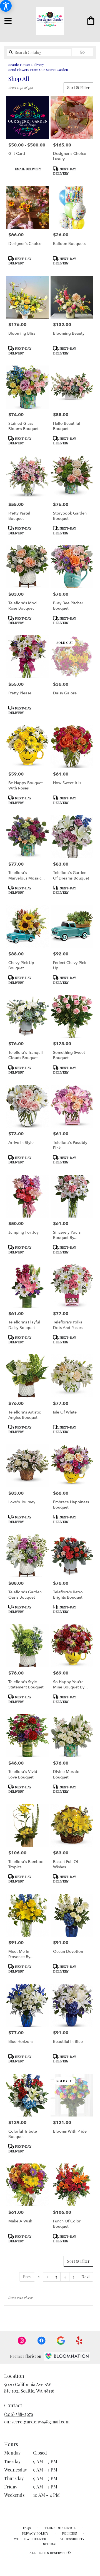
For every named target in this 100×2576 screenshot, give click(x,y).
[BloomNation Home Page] (67, 2356)
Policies (69, 2533)
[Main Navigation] (8, 21)
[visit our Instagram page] (22, 2341)
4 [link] (65, 2277)
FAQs (27, 2528)
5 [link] (74, 2277)
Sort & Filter (78, 88)
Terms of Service (60, 2528)
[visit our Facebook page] (41, 2341)
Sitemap (50, 2544)
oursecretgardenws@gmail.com (37, 2422)
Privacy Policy (35, 2533)
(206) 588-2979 (19, 2414)
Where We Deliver (30, 2539)
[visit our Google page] (61, 2341)
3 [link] (56, 2277)
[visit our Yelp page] (79, 2341)
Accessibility (72, 2539)
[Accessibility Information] (6, 6)
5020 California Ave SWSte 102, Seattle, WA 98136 (29, 2387)
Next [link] (86, 2277)
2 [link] (47, 2277)
